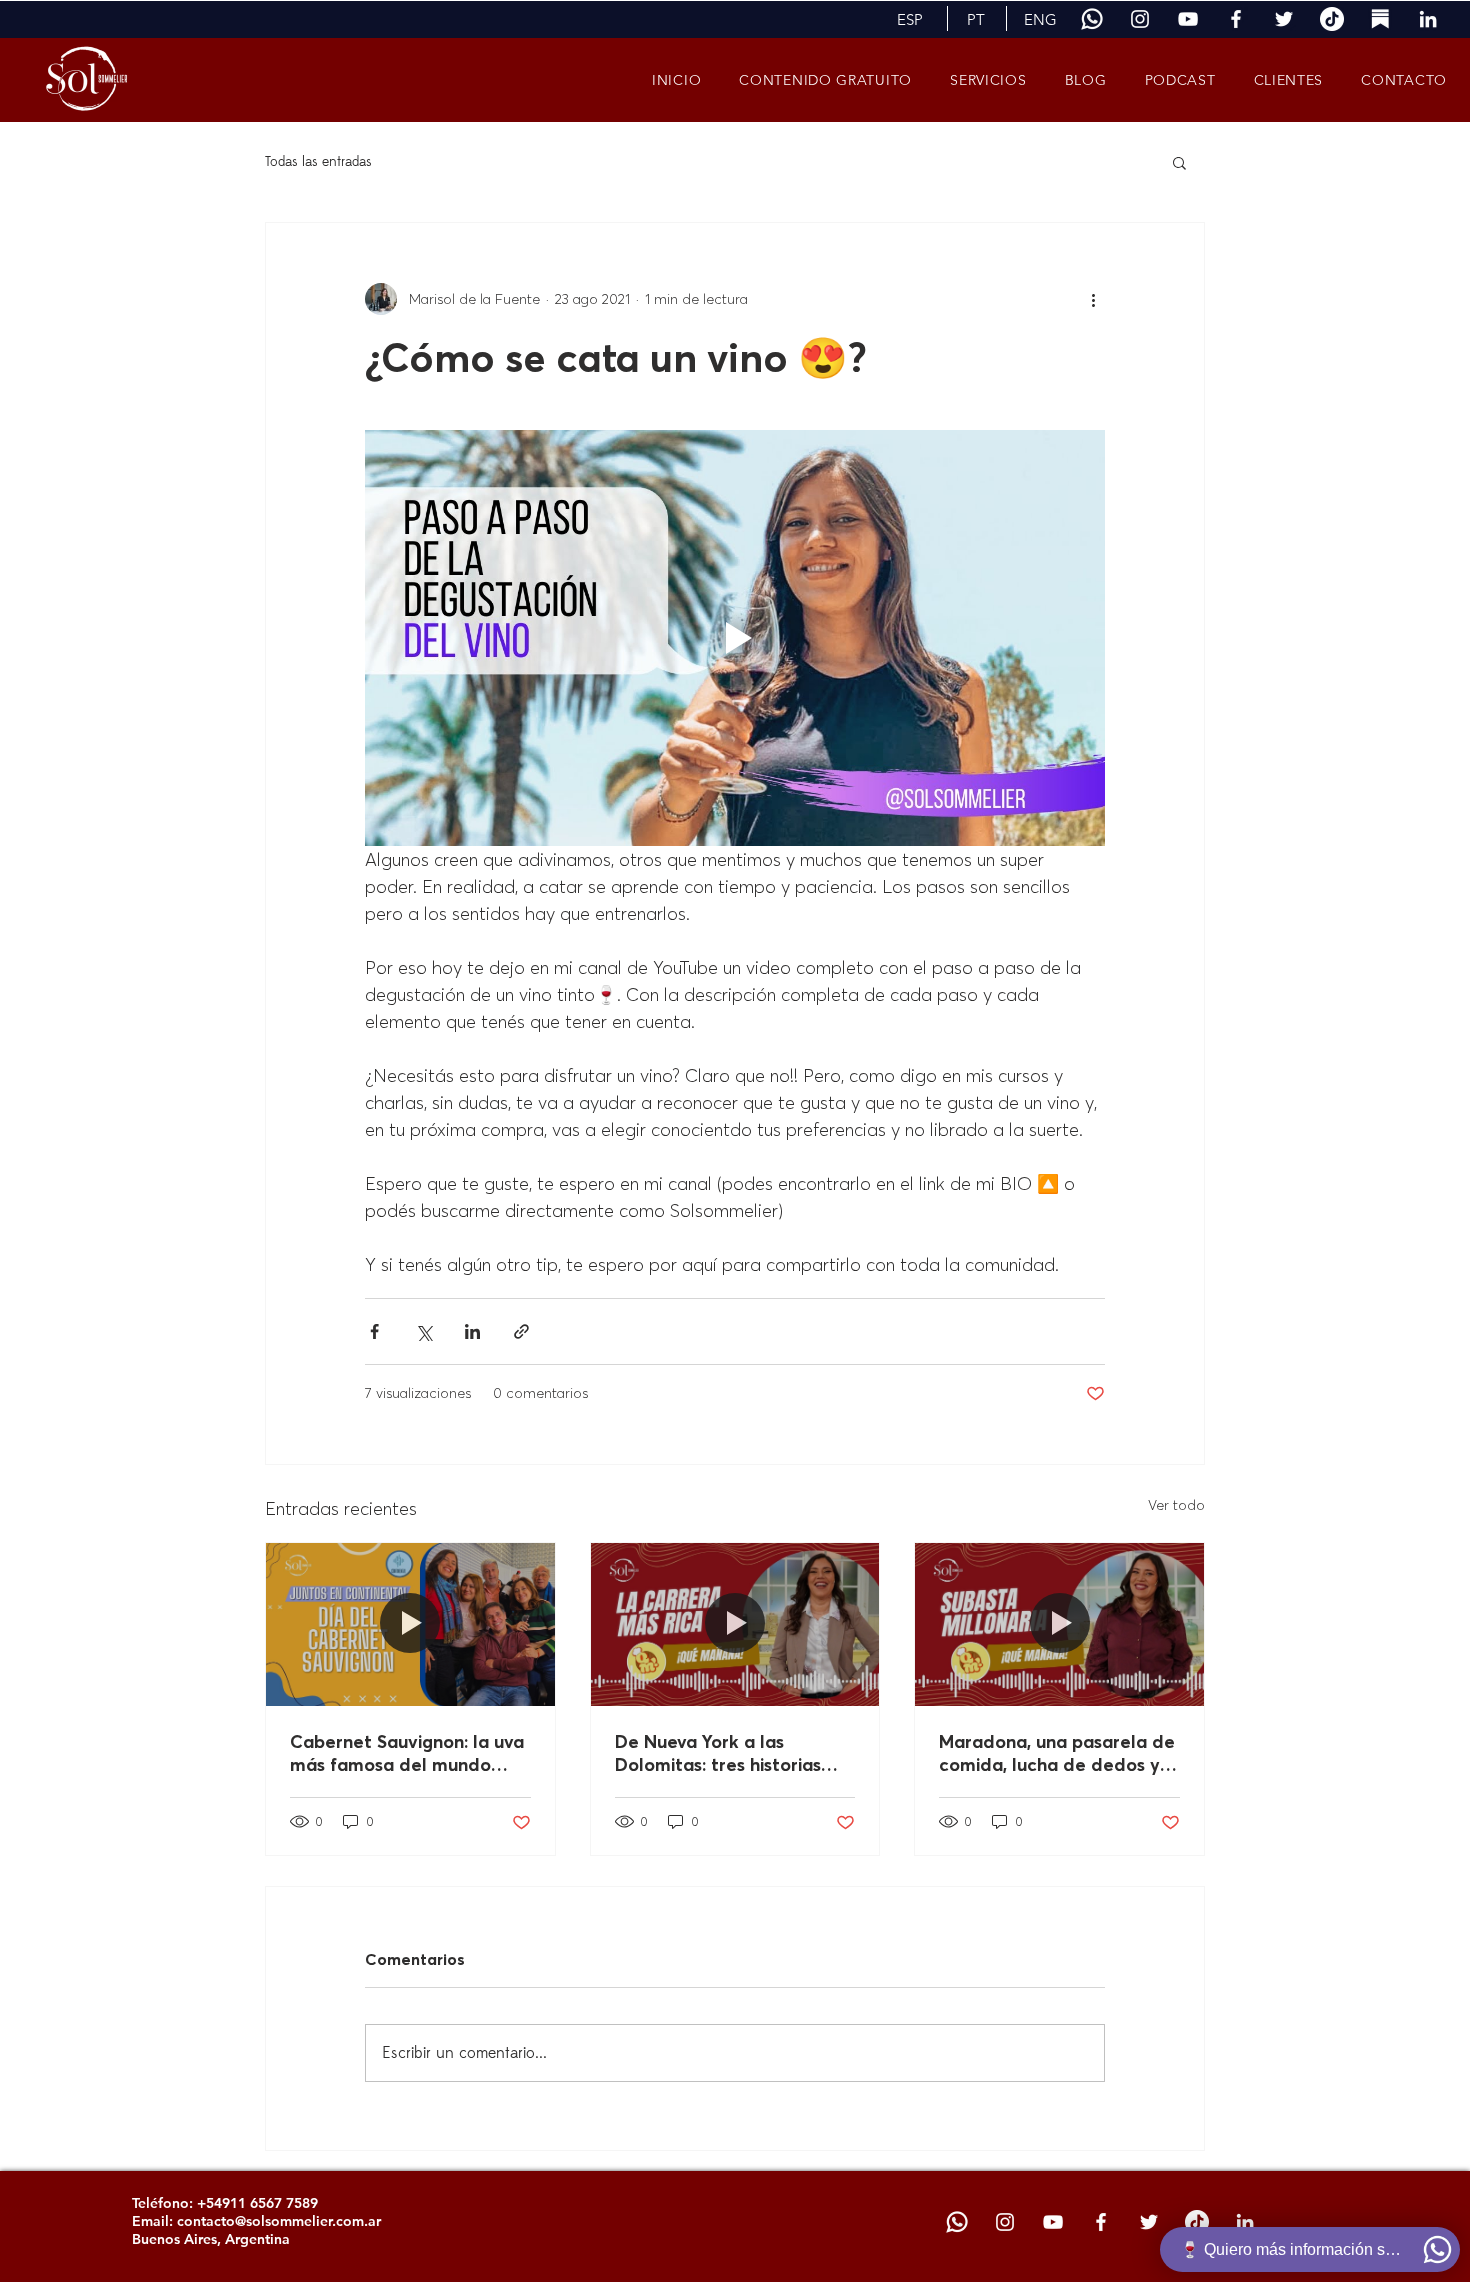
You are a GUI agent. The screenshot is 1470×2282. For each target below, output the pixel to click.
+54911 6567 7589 (257, 2203)
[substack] (1380, 19)
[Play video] (735, 638)
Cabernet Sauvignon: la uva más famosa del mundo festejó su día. (407, 1753)
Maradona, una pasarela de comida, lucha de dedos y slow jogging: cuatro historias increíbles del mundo (1057, 1753)
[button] (909, 19)
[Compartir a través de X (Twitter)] (423, 1331)
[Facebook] (1236, 19)
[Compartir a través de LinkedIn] (472, 1331)
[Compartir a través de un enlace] (521, 1331)
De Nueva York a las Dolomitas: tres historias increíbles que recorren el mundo (725, 1753)
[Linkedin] (1428, 19)
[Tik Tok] (1332, 19)
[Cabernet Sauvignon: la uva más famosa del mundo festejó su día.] (410, 1624)
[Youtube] (1188, 19)
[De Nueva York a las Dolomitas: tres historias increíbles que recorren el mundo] (735, 1624)
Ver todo (1176, 1505)
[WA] (1092, 19)
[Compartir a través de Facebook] (374, 1331)
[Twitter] (1284, 19)
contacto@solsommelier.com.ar (279, 2221)
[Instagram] (1140, 19)
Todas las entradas (318, 161)
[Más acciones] (1093, 299)
